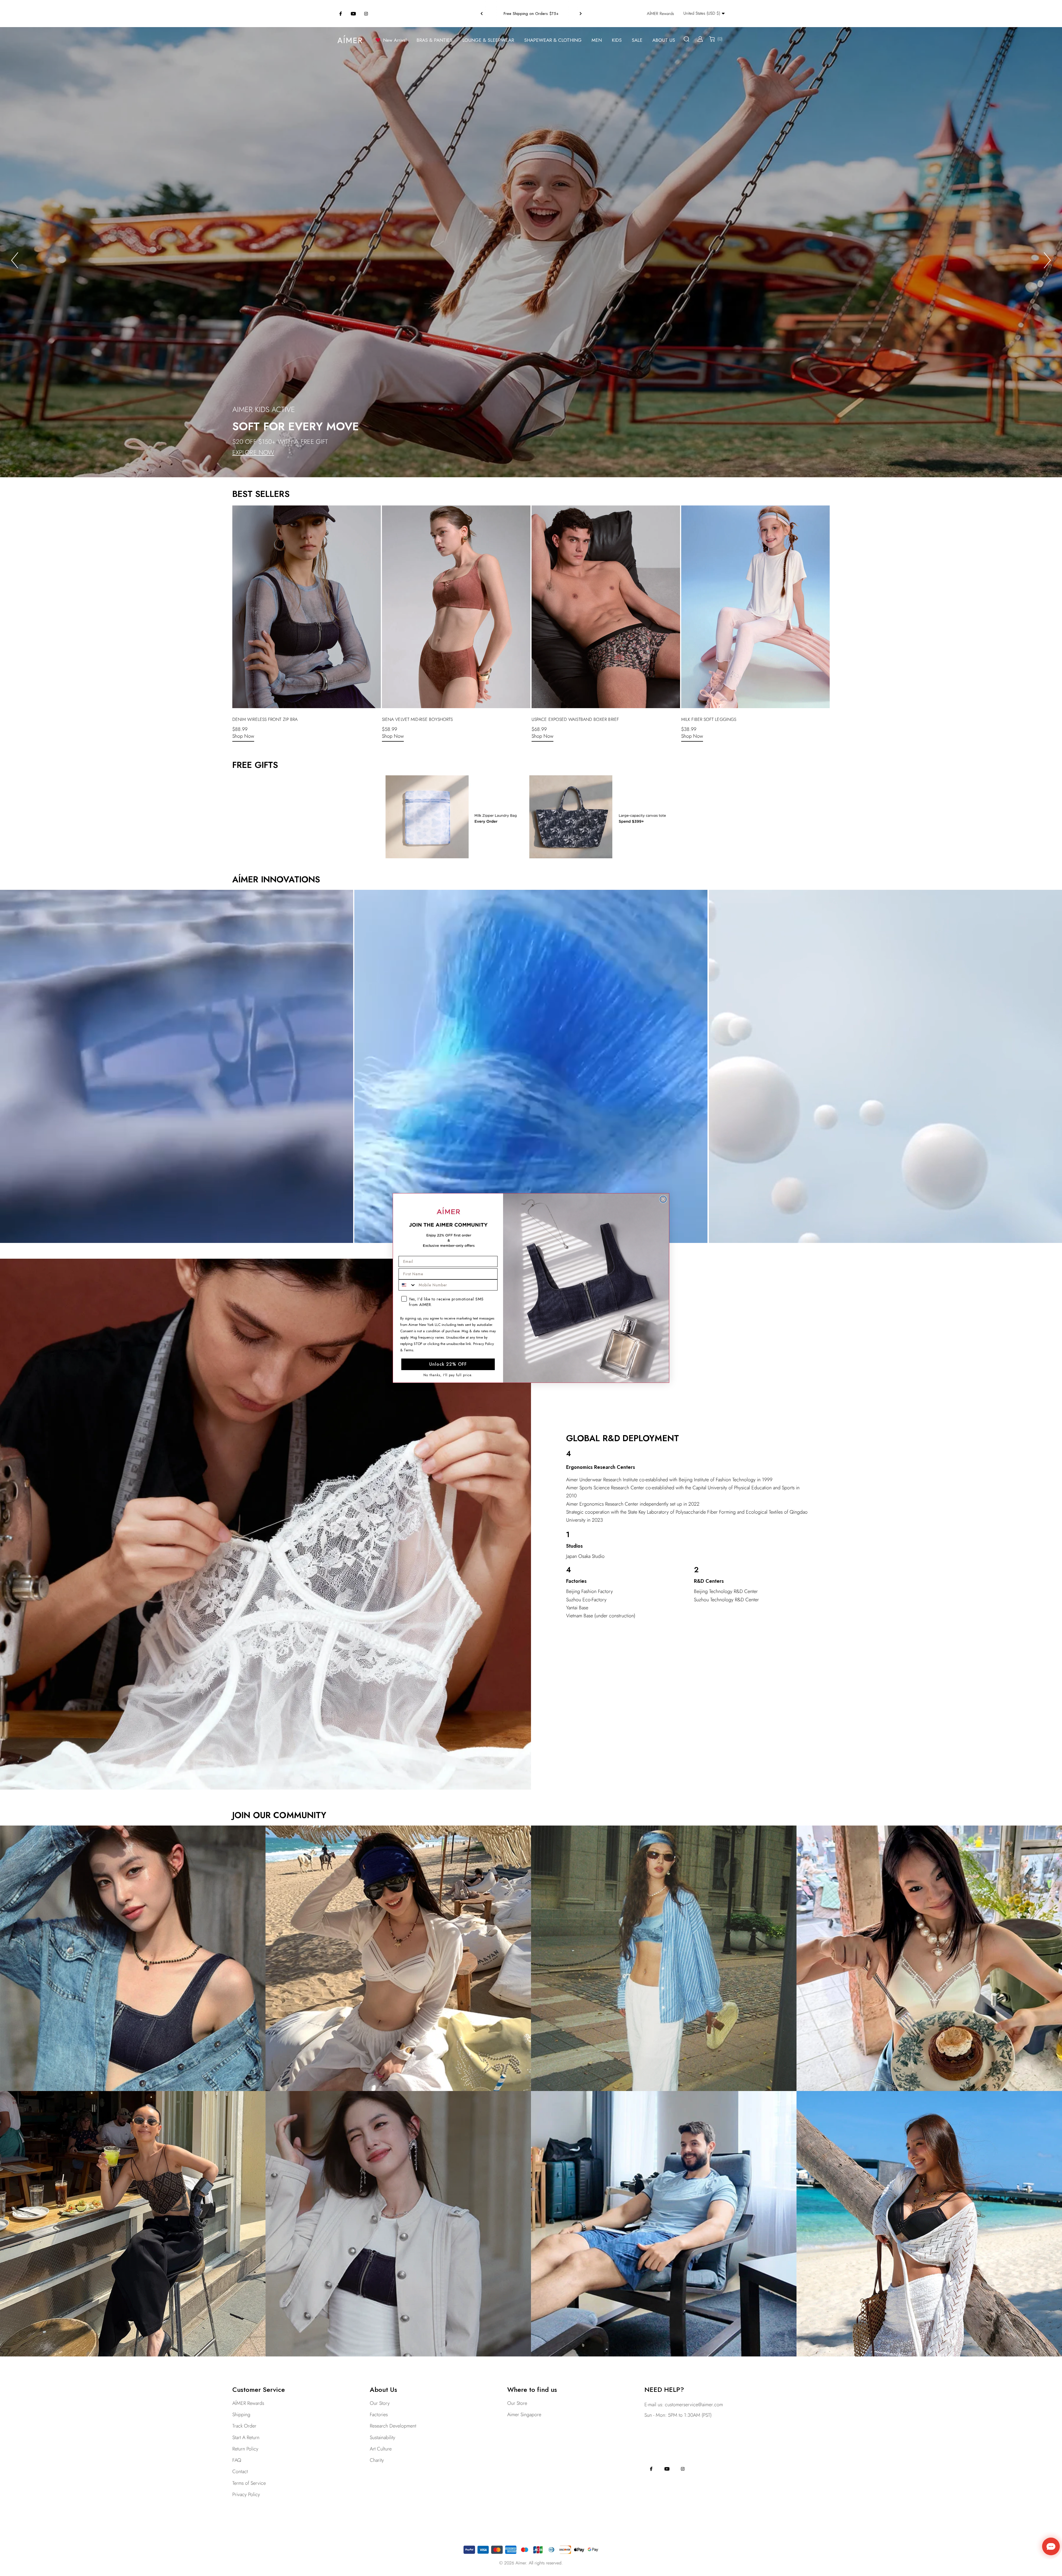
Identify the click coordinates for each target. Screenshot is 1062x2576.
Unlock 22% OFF (448, 1364)
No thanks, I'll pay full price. (448, 1375)
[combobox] (407, 1285)
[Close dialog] (663, 1199)
